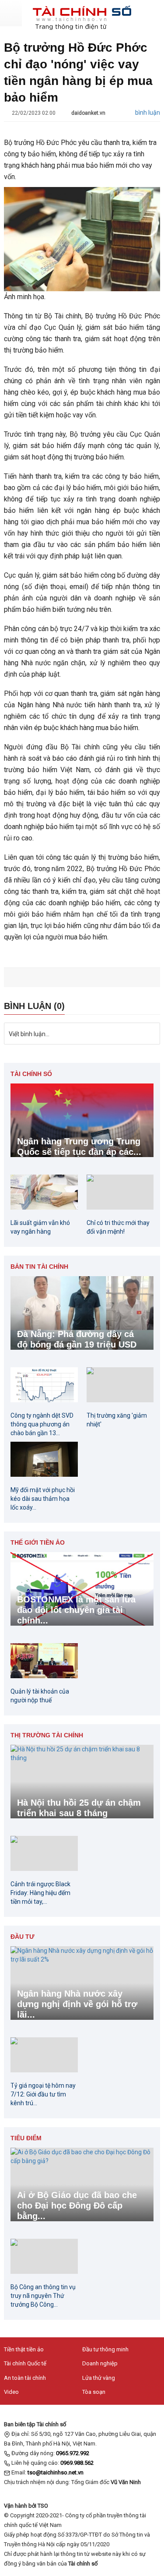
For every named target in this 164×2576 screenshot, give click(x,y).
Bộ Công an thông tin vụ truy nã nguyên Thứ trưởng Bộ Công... (43, 2296)
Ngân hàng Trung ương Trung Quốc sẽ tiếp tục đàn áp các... (79, 1147)
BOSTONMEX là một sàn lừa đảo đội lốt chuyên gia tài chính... (76, 1610)
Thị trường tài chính (47, 1735)
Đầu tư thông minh (105, 2349)
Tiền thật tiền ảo (24, 2349)
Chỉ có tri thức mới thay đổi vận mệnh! (118, 1227)
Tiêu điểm (26, 2138)
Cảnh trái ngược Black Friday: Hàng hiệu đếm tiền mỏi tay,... (40, 1893)
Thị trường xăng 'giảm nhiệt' (117, 1420)
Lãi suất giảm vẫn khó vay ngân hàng (40, 1227)
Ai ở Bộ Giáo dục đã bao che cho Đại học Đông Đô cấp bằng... (77, 2205)
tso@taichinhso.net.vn (56, 2472)
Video (11, 2392)
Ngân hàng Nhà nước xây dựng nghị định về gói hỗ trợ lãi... (77, 2004)
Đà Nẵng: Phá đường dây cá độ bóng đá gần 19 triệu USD (77, 1339)
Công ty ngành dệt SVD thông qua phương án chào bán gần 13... (42, 1424)
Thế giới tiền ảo (38, 1542)
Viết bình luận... (29, 1034)
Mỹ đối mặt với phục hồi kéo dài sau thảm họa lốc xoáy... (43, 1499)
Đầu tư (23, 1937)
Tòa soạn (94, 2392)
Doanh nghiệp (100, 2363)
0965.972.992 (73, 2453)
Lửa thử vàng (99, 2378)
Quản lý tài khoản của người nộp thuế (40, 1696)
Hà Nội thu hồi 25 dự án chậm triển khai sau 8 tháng (79, 1808)
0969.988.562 (77, 2463)
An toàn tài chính (25, 2378)
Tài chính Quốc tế (25, 2363)
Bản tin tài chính (39, 1267)
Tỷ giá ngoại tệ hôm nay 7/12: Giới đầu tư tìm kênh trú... (43, 2094)
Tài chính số (31, 1074)
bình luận (148, 113)
